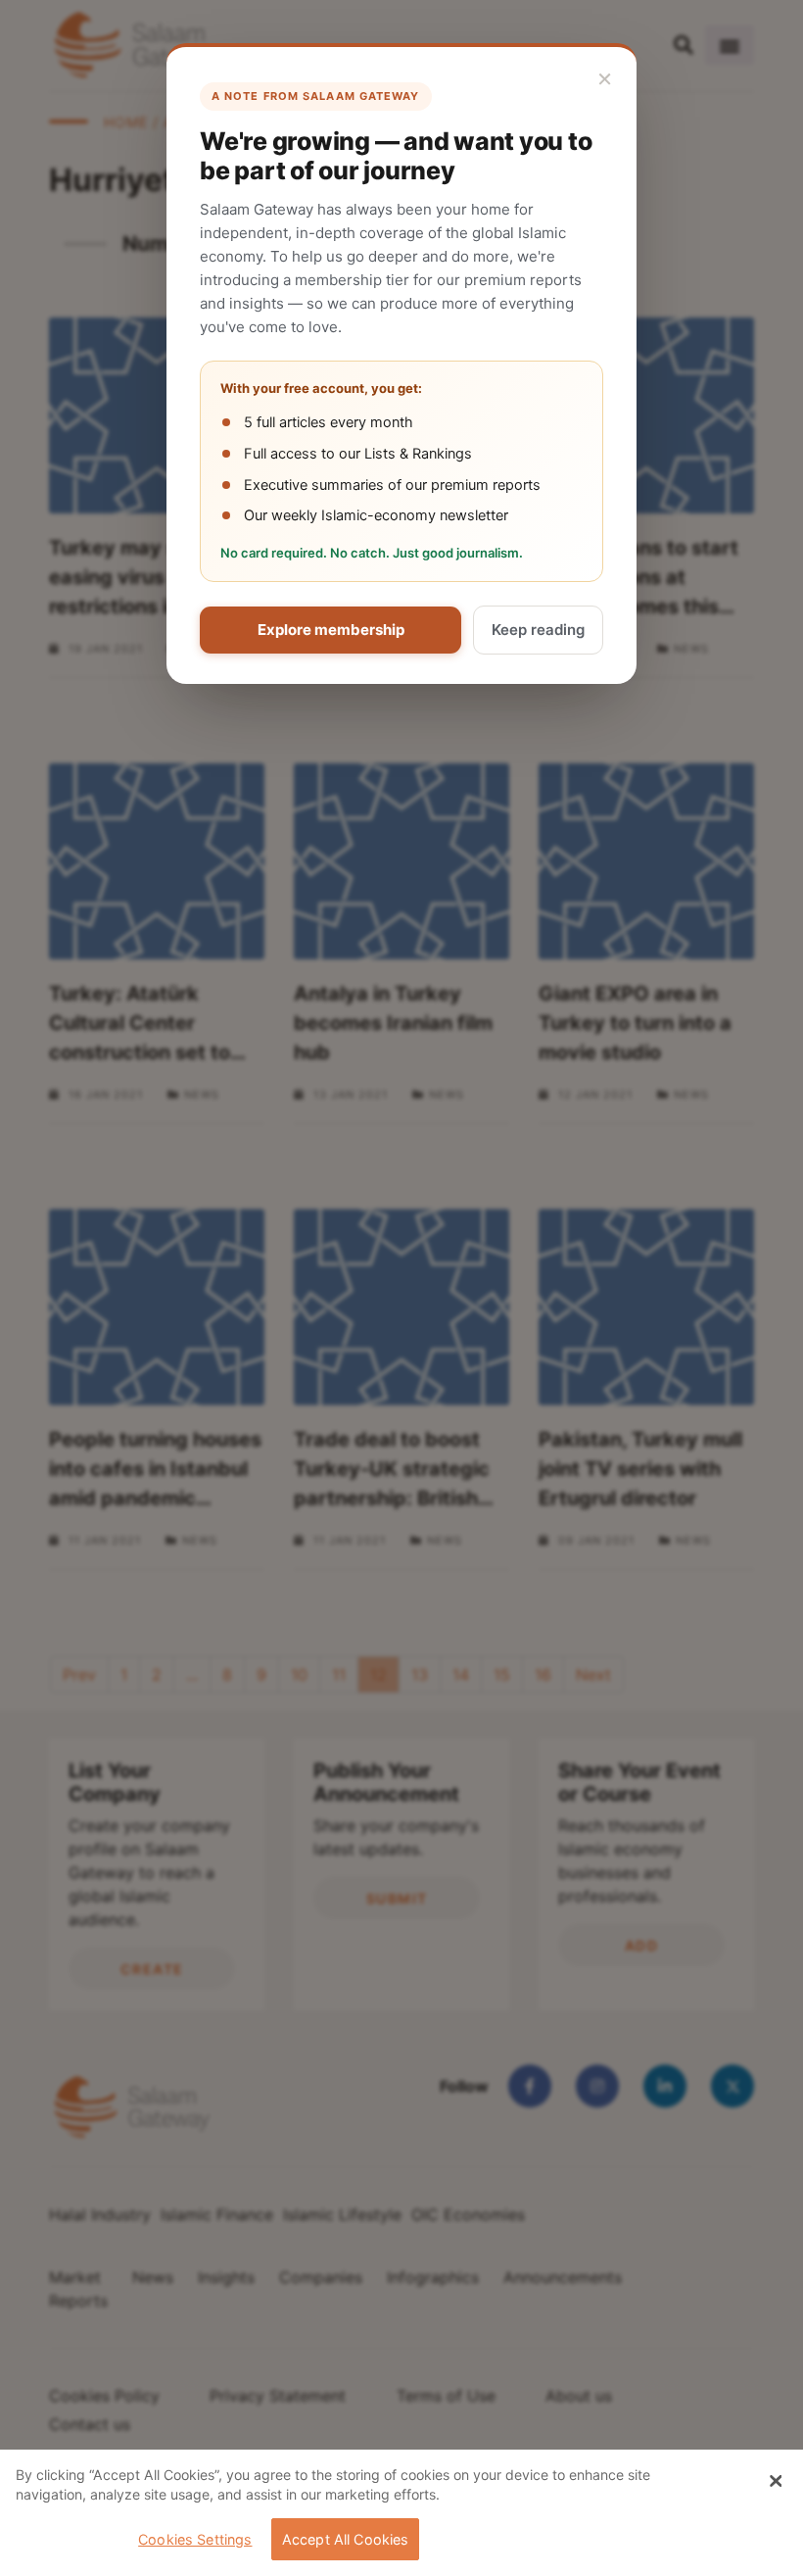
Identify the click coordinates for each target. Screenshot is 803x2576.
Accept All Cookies (346, 2539)
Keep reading (538, 630)
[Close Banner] (776, 2481)
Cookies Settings (195, 2539)
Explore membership (331, 630)
